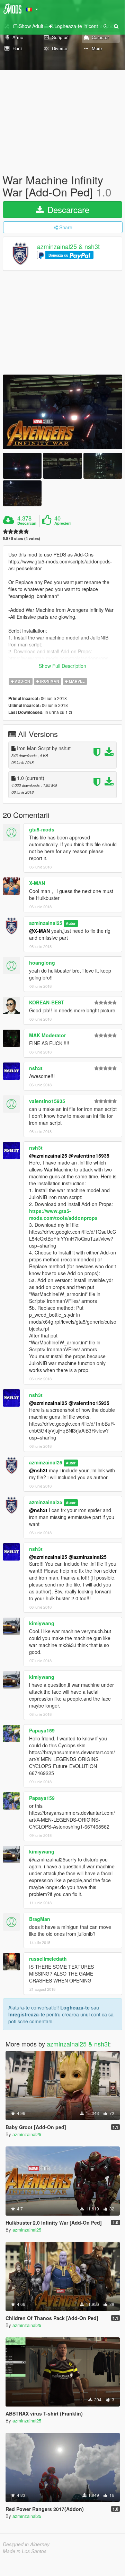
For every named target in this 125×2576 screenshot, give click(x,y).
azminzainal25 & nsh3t (68, 247)
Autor (71, 923)
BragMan (40, 1919)
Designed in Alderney (26, 2544)
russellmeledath (48, 1959)
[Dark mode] (106, 26)
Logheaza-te (75, 2007)
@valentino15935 (89, 1156)
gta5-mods (42, 829)
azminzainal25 (46, 923)
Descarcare (67, 209)
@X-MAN (39, 931)
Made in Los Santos (25, 2551)
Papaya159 (42, 1730)
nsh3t (36, 1068)
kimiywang (42, 1623)
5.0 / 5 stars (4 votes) (21, 538)
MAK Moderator (47, 1035)
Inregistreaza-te (27, 2014)
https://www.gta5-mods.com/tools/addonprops (63, 1214)
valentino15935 (47, 1101)
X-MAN (37, 883)
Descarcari (27, 523)
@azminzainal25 (48, 1156)
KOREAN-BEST (47, 1002)
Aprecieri (63, 523)
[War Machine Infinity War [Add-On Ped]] (63, 412)
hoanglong (42, 963)
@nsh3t (38, 1470)
